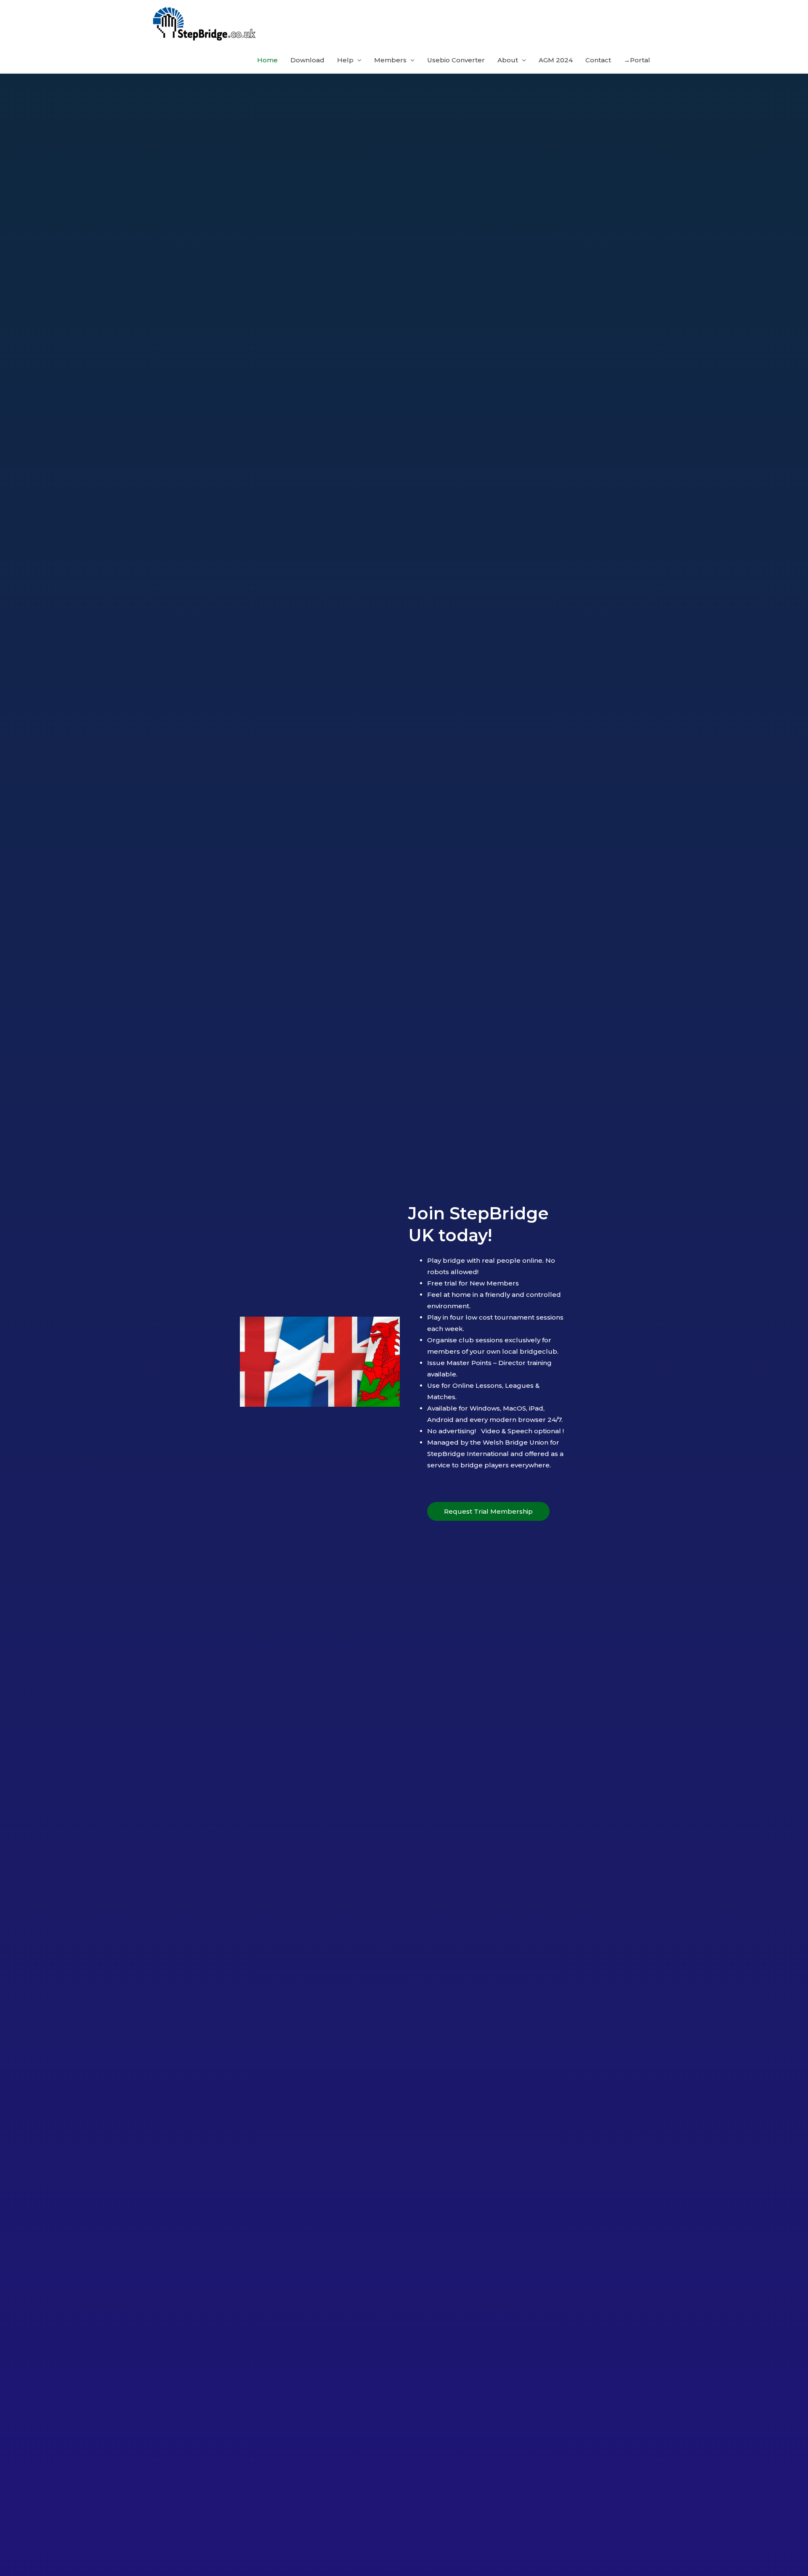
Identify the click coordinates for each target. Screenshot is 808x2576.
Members (390, 60)
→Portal (637, 60)
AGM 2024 (556, 60)
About (508, 60)
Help (345, 60)
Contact (598, 60)
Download (307, 60)
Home (267, 60)
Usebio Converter (456, 60)
